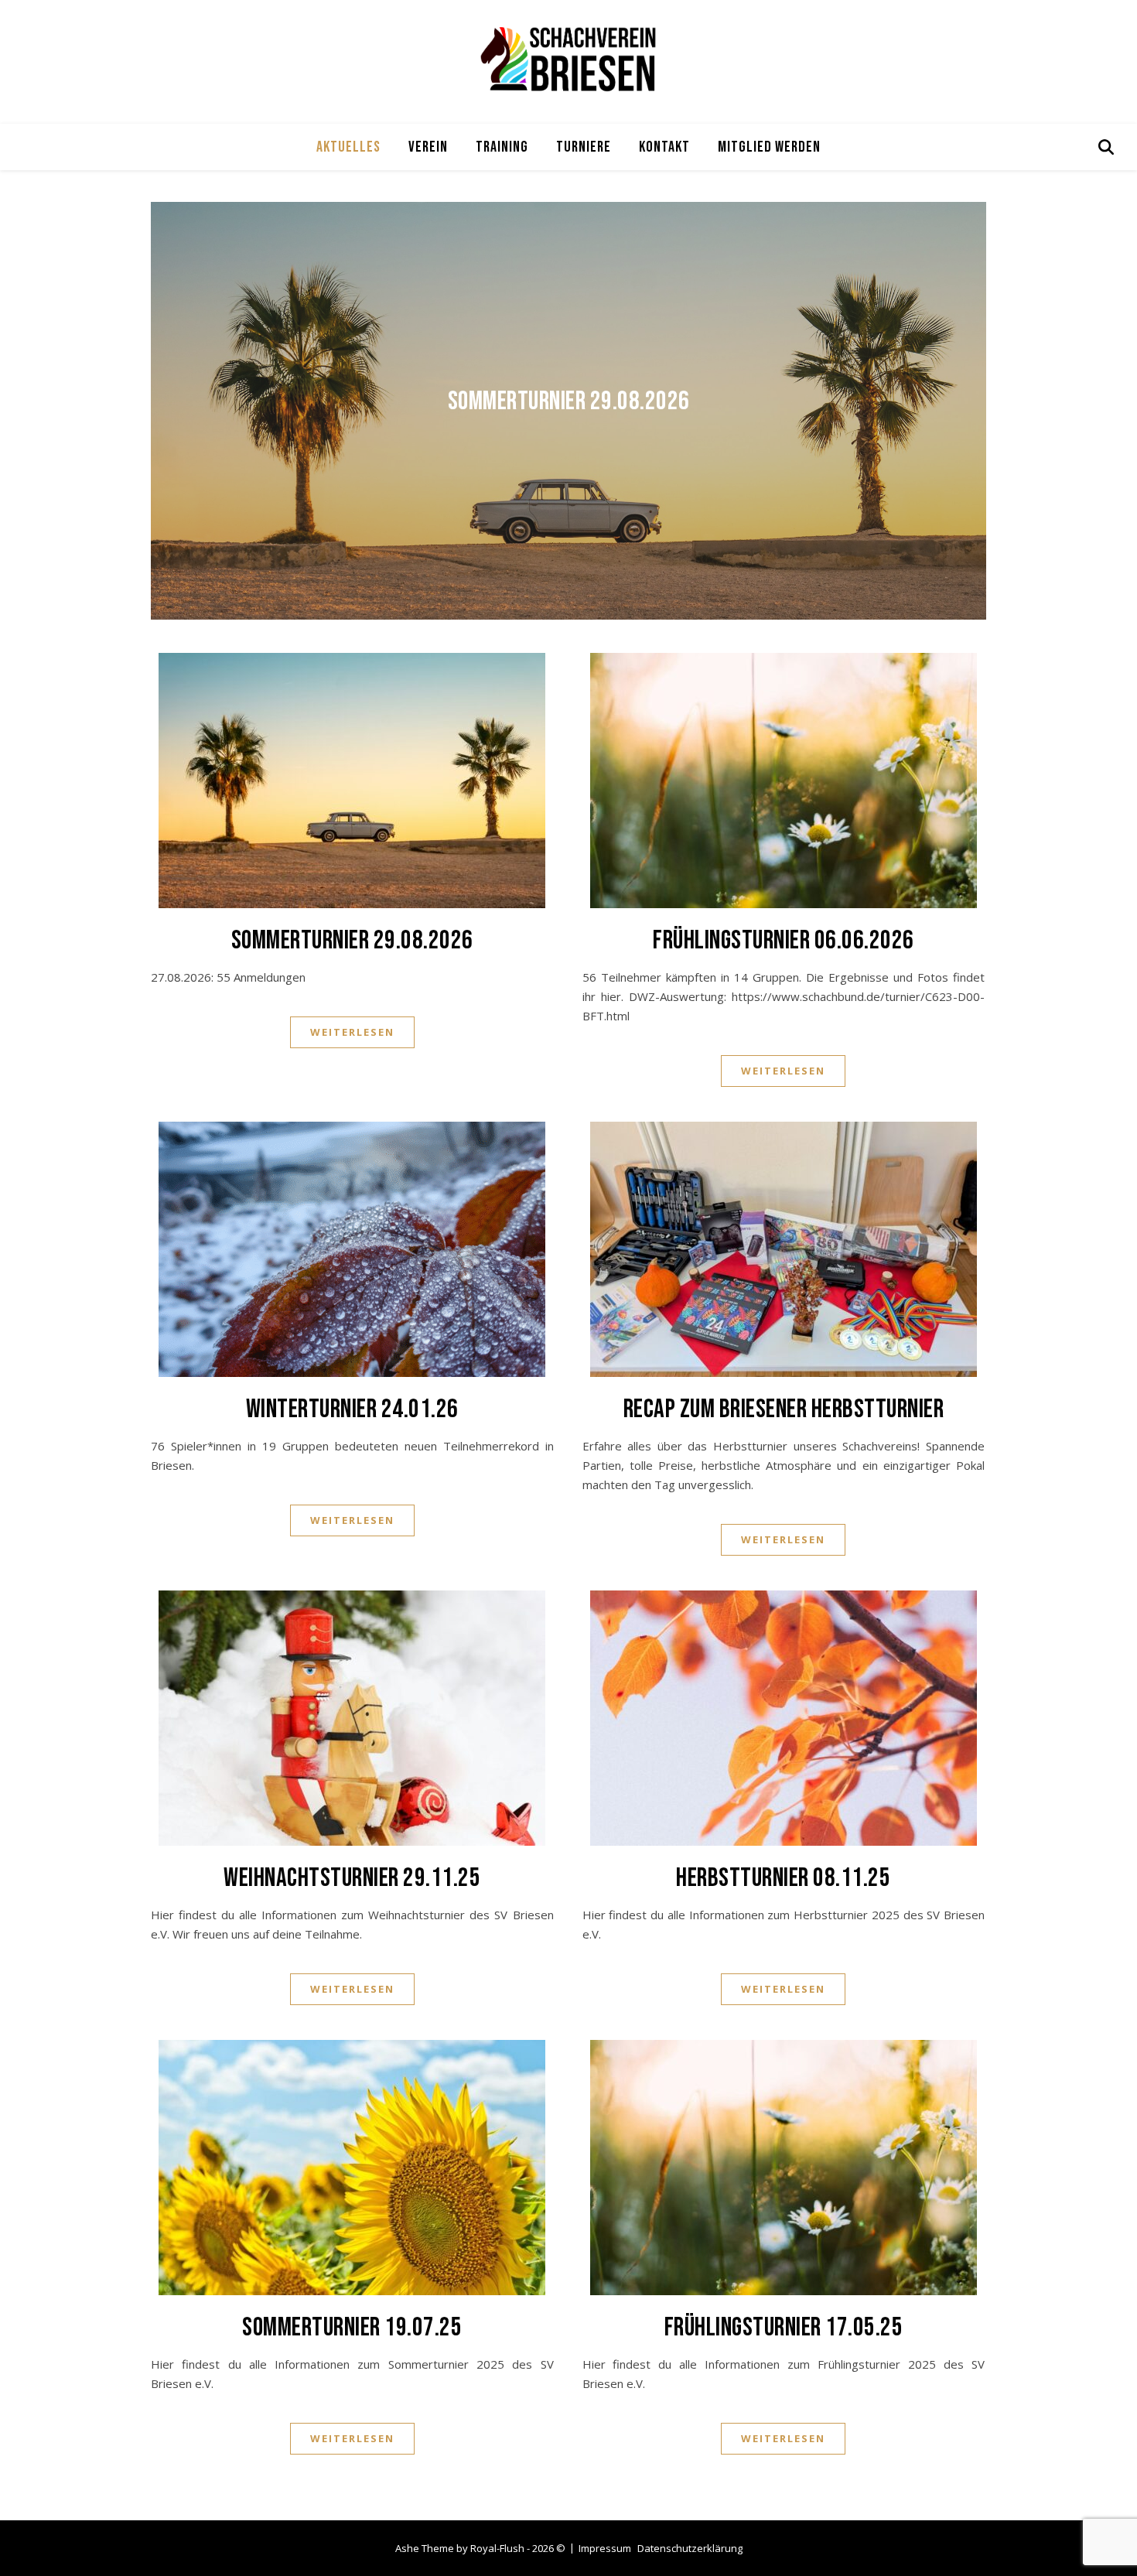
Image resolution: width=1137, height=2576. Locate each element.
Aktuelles (348, 147)
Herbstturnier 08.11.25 (783, 1878)
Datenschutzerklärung (690, 2548)
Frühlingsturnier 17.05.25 (784, 2327)
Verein (428, 147)
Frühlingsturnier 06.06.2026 (784, 940)
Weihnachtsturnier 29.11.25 (352, 1878)
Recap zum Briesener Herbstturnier (784, 1409)
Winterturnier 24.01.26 (352, 1409)
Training (502, 147)
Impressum (605, 2548)
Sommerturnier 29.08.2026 (569, 401)
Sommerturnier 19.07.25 (352, 2327)
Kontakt (664, 147)
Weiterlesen (352, 1032)
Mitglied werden (769, 147)
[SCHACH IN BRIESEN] (568, 58)
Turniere (584, 147)
